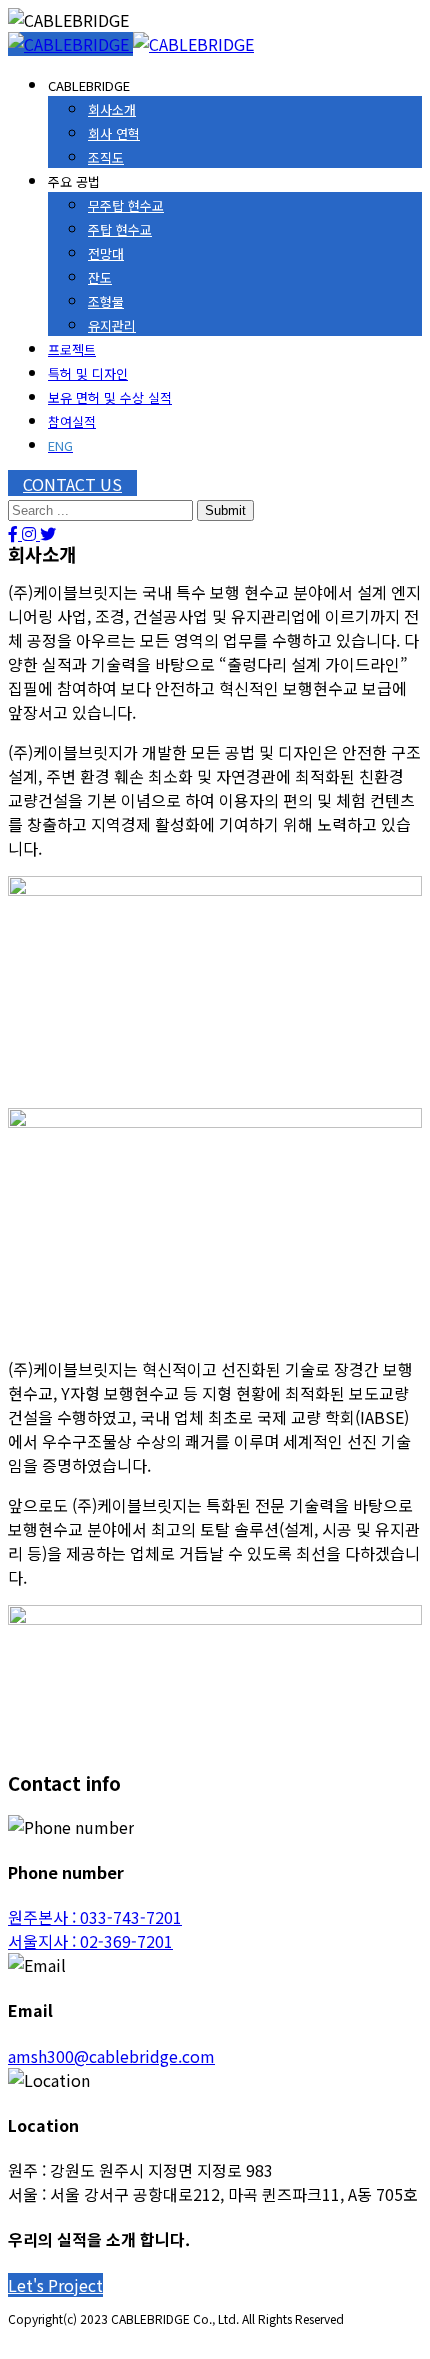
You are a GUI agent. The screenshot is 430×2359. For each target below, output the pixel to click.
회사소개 (112, 109)
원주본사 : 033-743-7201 (95, 1917)
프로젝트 (72, 349)
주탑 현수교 (120, 229)
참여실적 (72, 421)
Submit (225, 510)
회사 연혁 (114, 133)
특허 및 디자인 (88, 373)
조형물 (106, 301)
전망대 (106, 253)
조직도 (106, 157)
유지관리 (112, 325)
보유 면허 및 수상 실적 (110, 397)
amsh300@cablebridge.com (111, 2056)
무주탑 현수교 (126, 205)
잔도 (100, 277)
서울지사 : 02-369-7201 (90, 1941)
